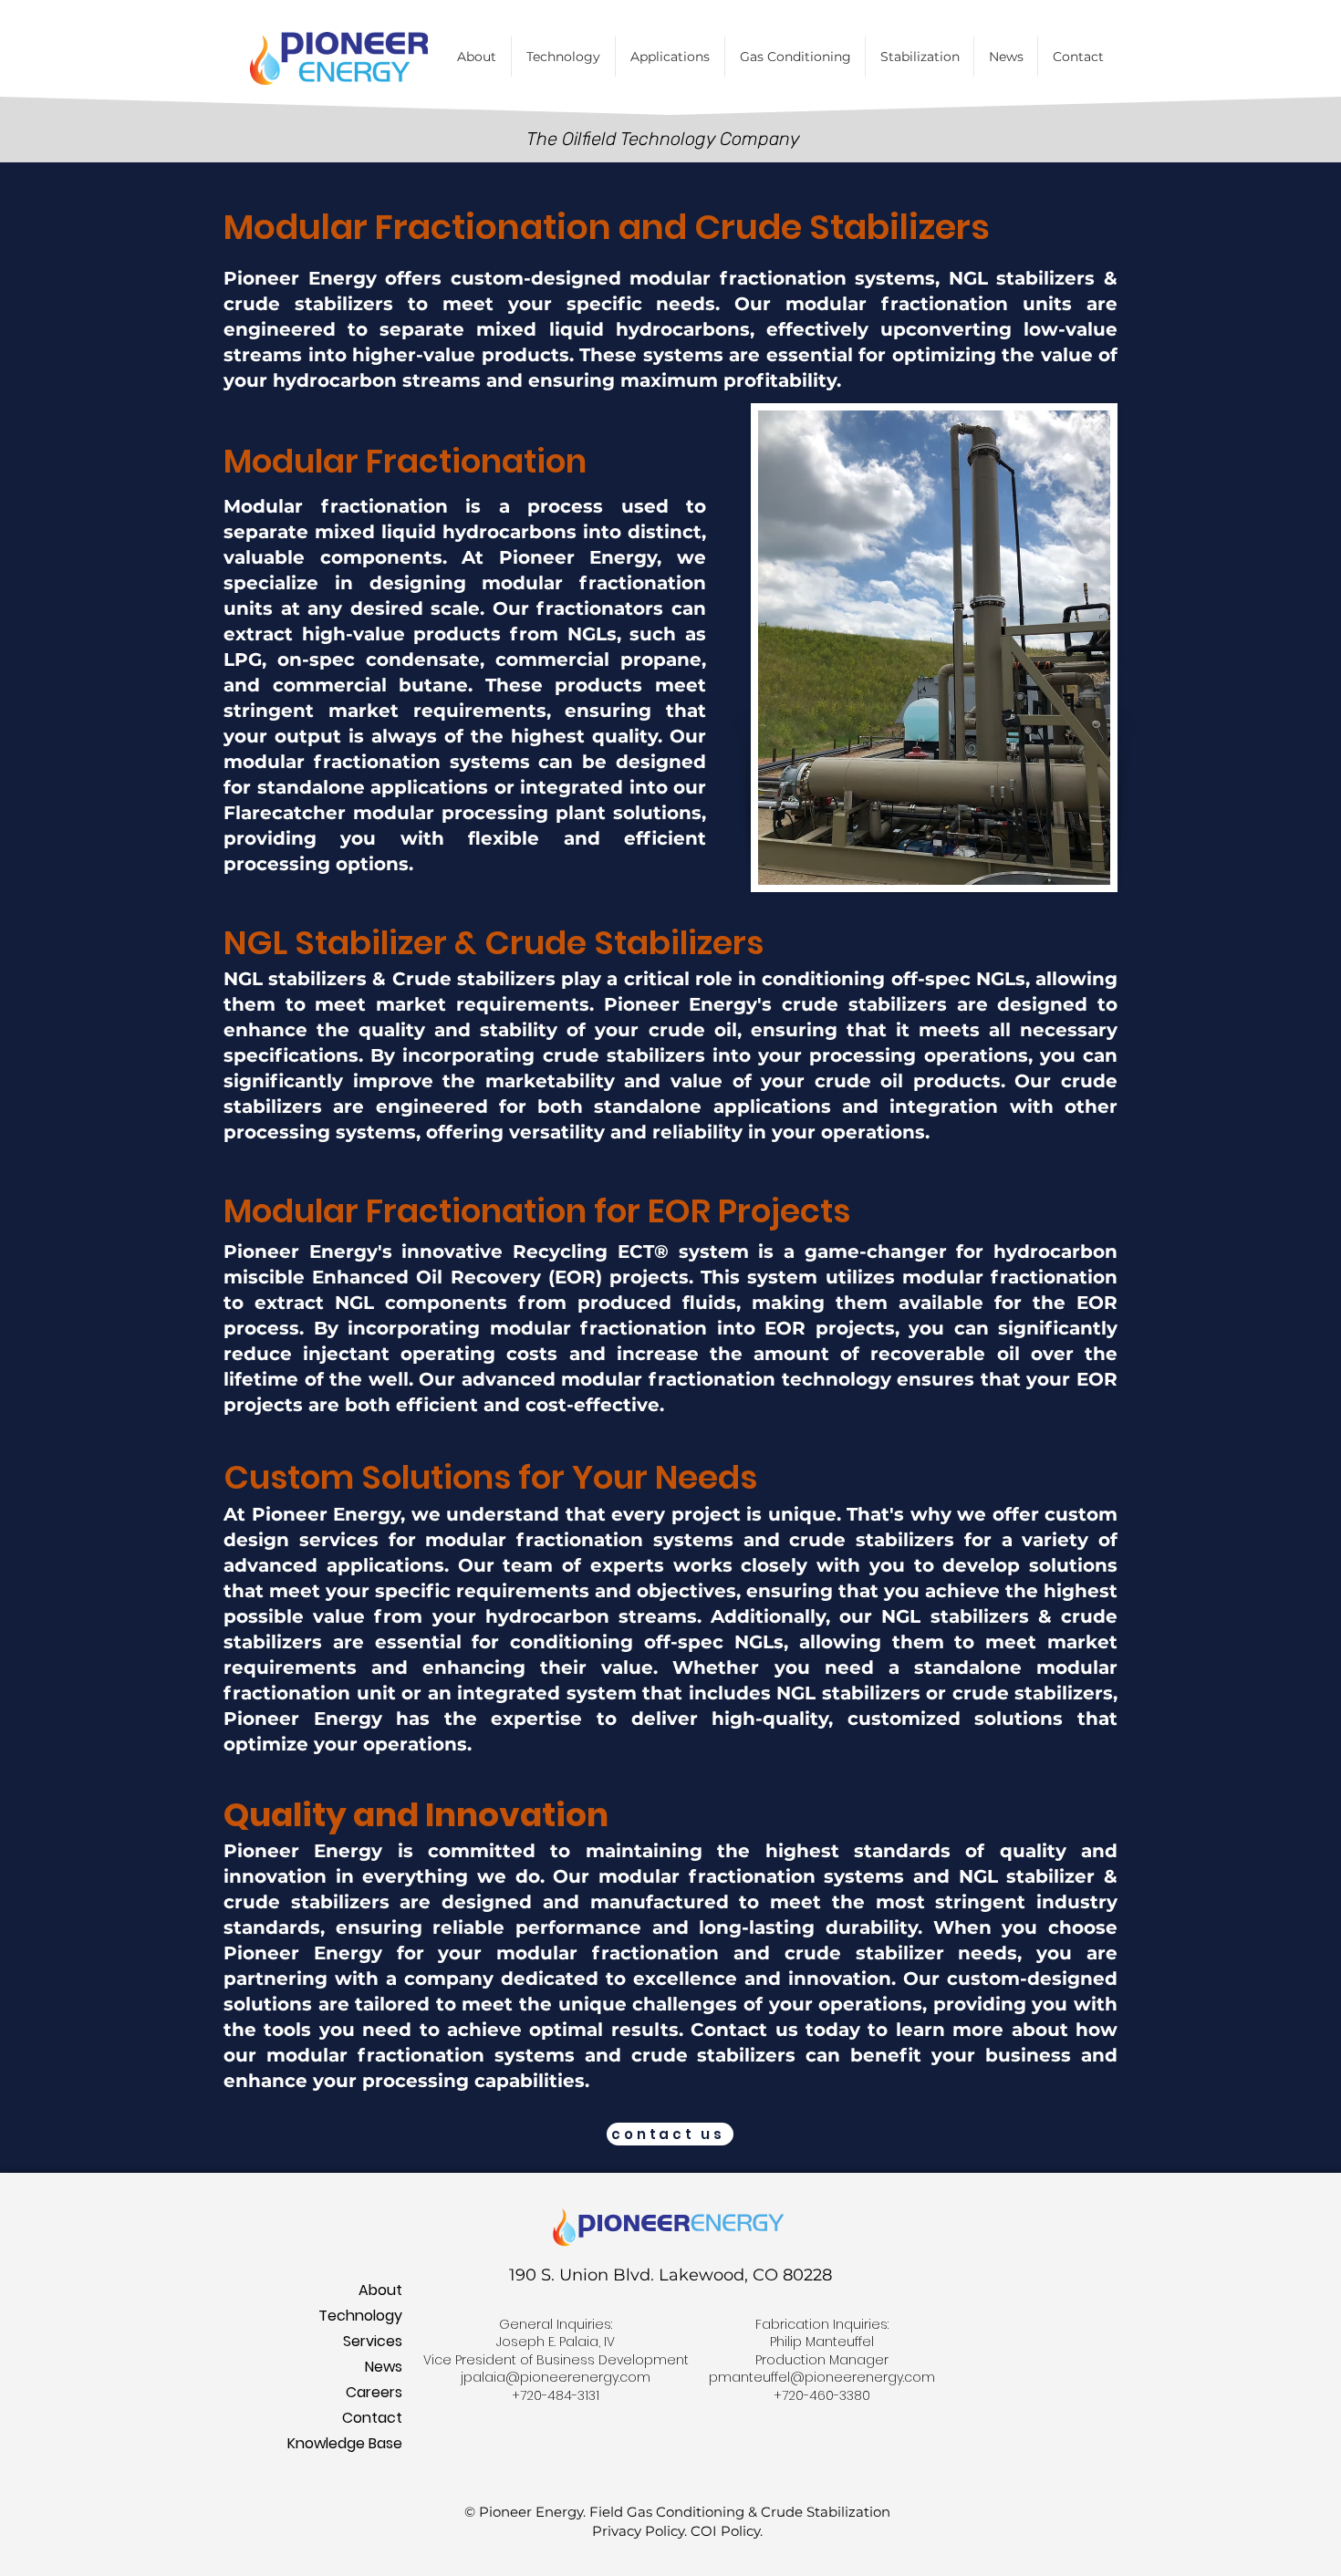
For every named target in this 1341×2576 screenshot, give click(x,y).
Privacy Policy (638, 2531)
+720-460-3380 (822, 2395)
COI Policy (725, 2531)
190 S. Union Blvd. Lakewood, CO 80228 (670, 2275)
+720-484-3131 (556, 2395)
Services (373, 2341)
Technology (360, 2316)
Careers (374, 2392)
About (380, 2290)
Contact (372, 2418)
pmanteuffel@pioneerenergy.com (822, 2377)
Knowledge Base (357, 2443)
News (384, 2367)
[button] (795, 57)
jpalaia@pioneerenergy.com (556, 2377)
